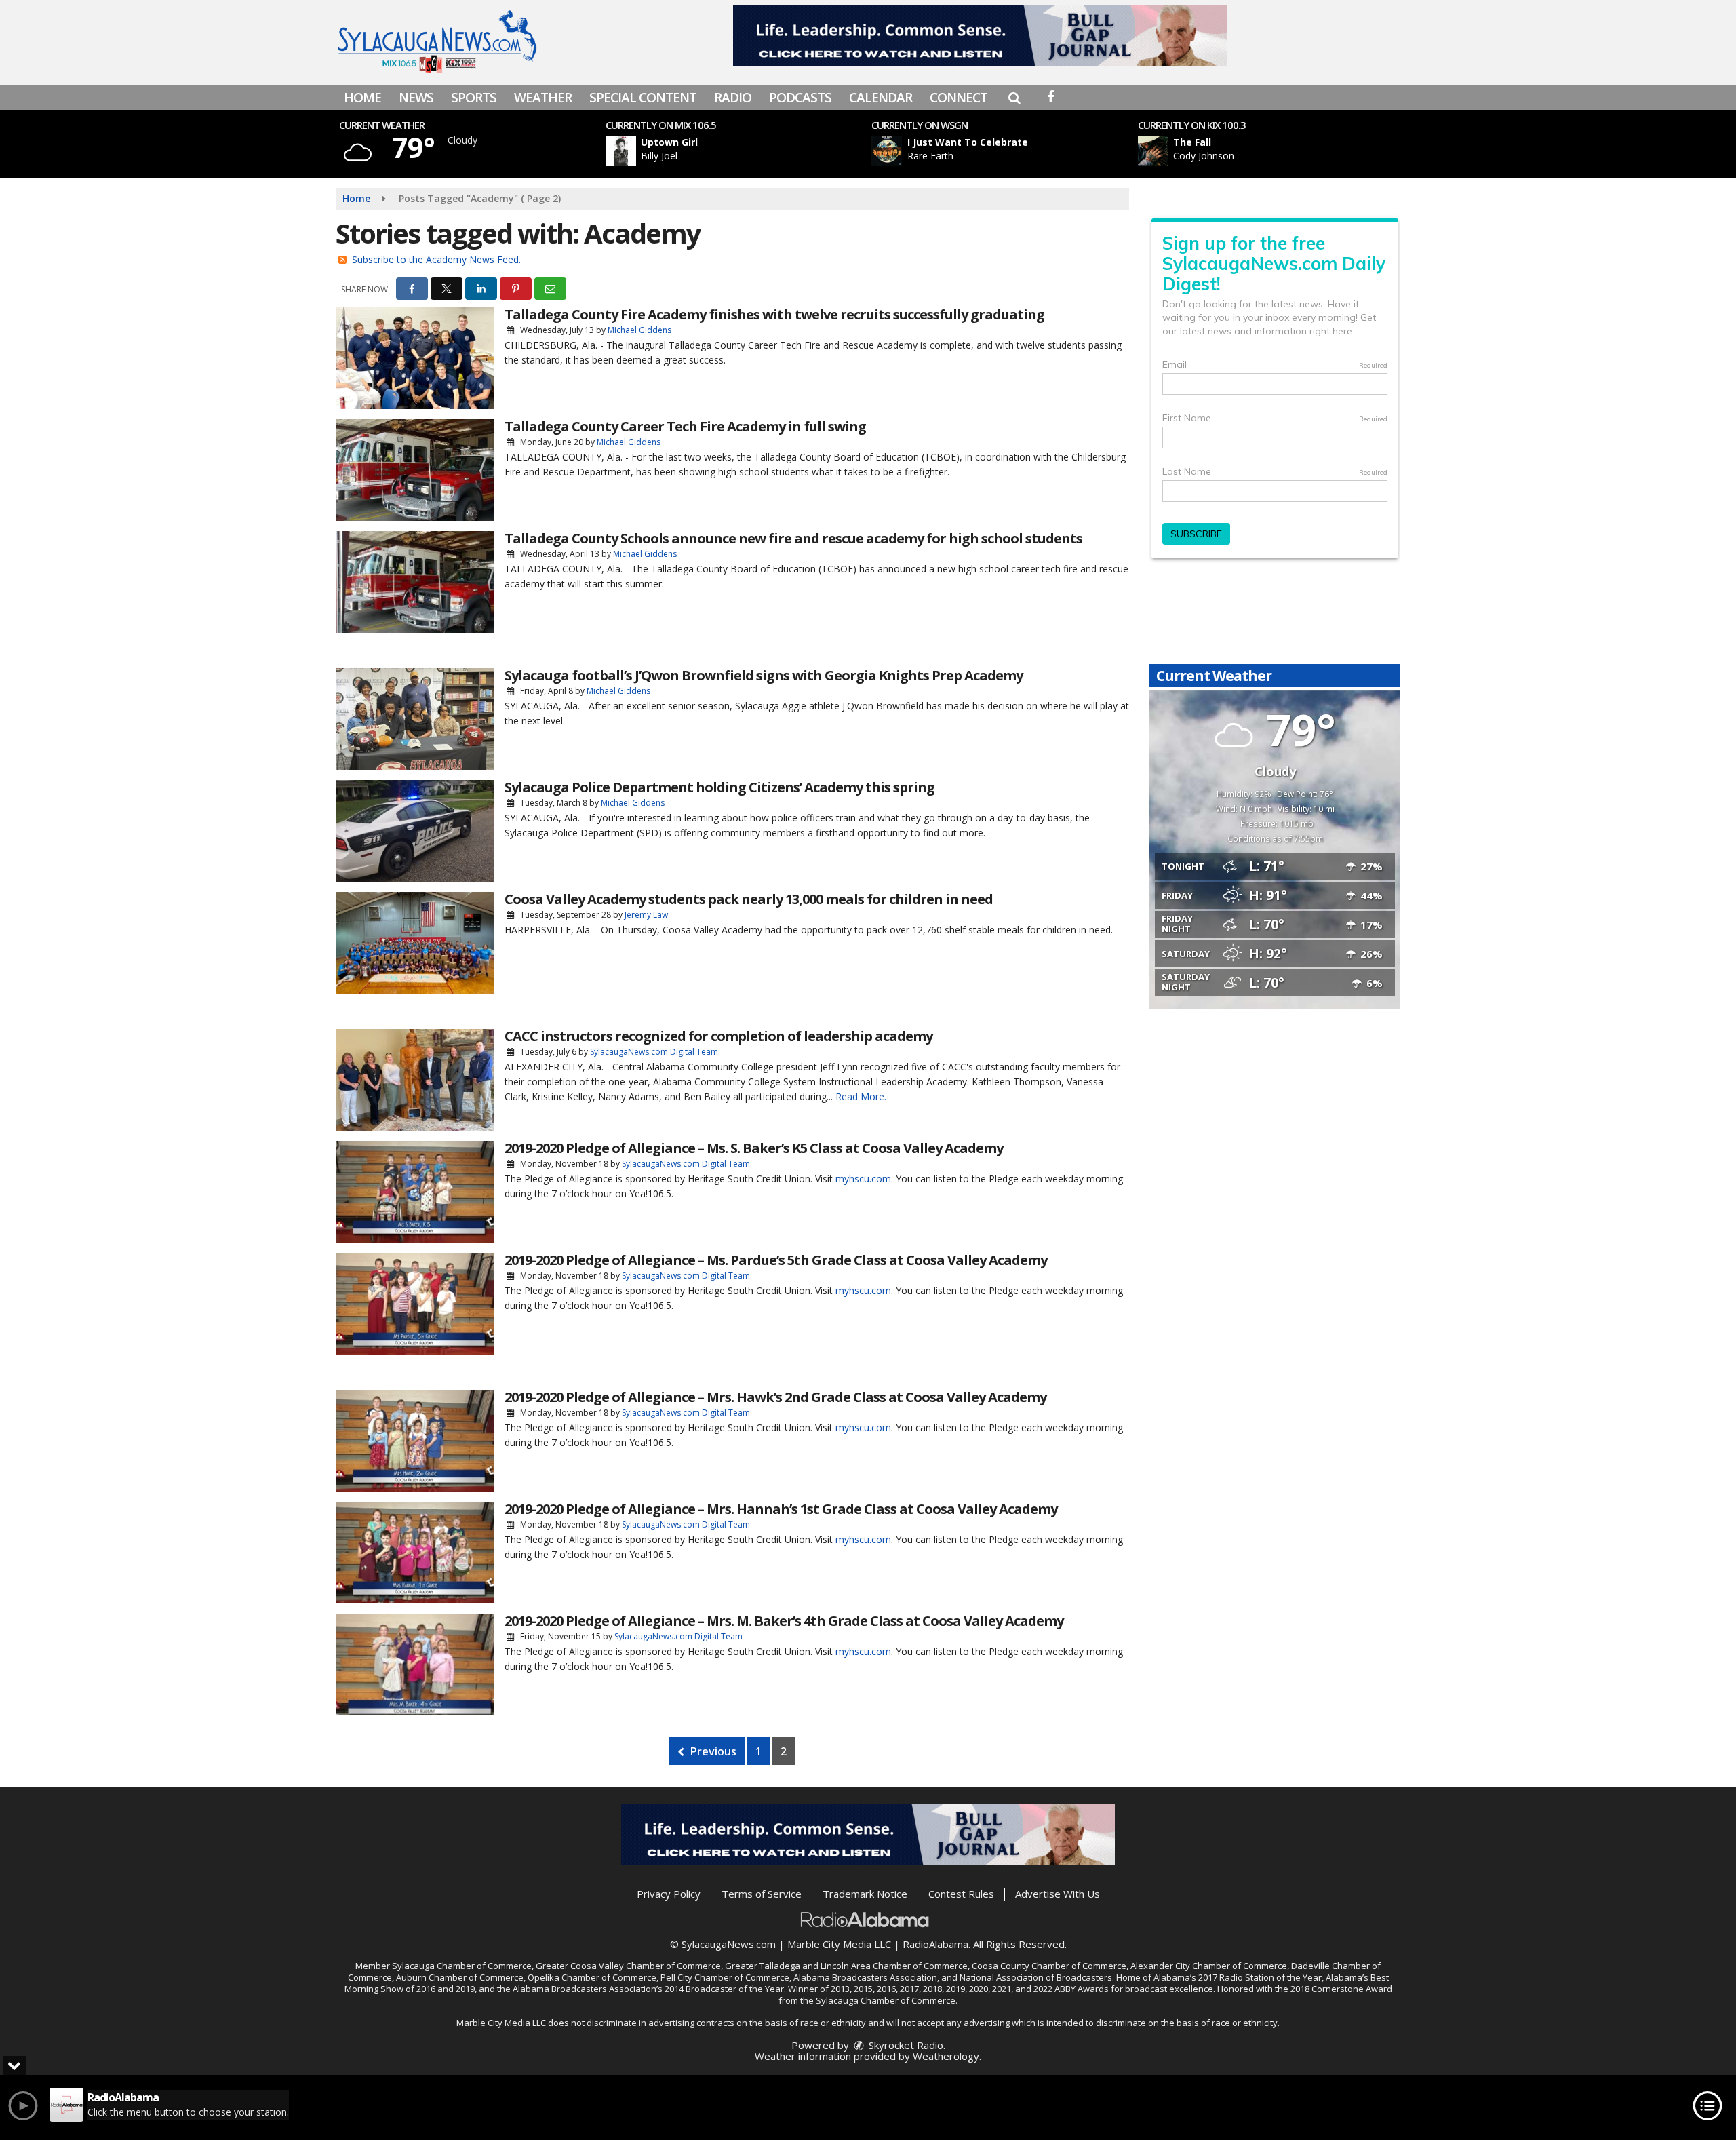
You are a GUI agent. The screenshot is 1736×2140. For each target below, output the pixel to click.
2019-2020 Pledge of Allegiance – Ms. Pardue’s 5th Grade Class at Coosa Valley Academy (776, 1260)
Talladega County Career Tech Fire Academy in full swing (685, 426)
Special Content (643, 98)
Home (362, 98)
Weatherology (946, 2056)
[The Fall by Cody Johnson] (1153, 151)
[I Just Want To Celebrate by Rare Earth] (887, 151)
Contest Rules (961, 1894)
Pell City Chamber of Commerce (725, 1977)
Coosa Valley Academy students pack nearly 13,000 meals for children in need (749, 899)
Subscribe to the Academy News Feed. (436, 259)
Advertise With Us (1058, 1894)
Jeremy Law (646, 915)
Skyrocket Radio (905, 2045)
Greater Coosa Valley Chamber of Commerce (628, 1966)
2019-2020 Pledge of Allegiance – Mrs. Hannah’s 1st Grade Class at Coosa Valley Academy (781, 1509)
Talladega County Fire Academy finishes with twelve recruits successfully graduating (774, 314)
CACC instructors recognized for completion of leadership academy (718, 1036)
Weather (543, 98)
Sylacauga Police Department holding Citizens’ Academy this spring (719, 787)
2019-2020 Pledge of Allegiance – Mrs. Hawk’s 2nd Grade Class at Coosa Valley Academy (775, 1397)
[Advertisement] (980, 35)
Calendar (881, 98)
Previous (712, 1751)
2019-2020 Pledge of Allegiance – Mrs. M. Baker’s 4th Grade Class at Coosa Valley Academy (784, 1621)
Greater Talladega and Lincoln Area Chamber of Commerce (846, 1966)
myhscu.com (863, 1179)
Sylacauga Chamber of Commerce (462, 1966)
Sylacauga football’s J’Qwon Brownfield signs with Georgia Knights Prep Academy (764, 675)
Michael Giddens (639, 330)
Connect (959, 98)
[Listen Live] (742, 151)
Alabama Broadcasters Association (865, 1977)
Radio (733, 98)
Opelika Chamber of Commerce (592, 1977)
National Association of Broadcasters (1036, 1977)
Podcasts (800, 98)
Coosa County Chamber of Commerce (1049, 1966)
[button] (1014, 98)
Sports (474, 98)
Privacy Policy (669, 1894)
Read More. (861, 1096)
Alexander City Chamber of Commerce (1209, 1966)
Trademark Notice (865, 1894)
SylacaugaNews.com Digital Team (654, 1052)
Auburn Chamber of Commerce (460, 1977)
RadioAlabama (935, 1944)
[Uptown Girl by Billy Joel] (621, 151)
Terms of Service (762, 1894)
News (416, 98)
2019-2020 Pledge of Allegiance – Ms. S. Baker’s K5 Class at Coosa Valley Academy (754, 1148)
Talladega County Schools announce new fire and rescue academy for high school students (793, 538)
